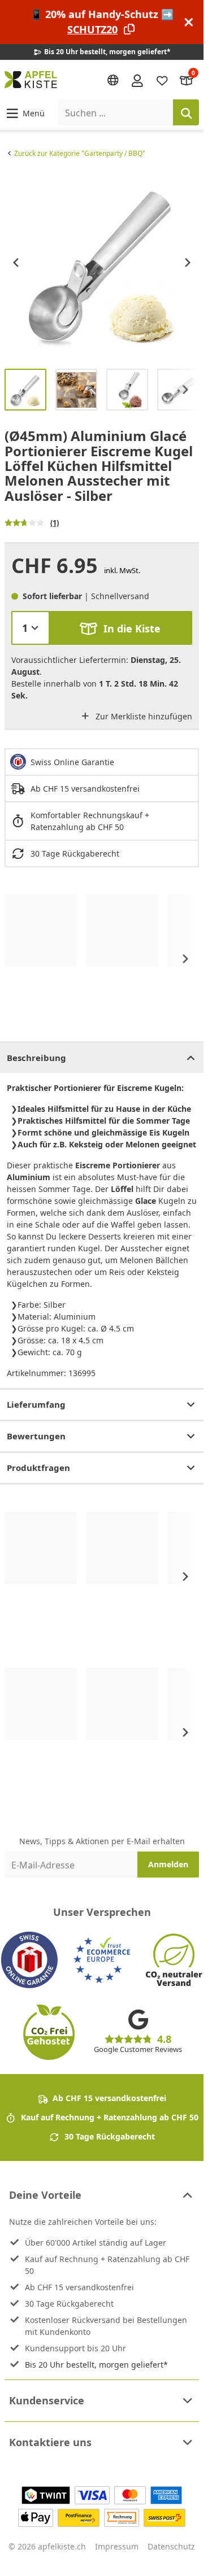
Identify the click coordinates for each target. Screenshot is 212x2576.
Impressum (117, 2546)
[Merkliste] (162, 80)
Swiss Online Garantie (72, 762)
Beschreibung (36, 1058)
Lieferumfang (36, 1404)
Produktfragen (38, 1468)
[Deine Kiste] (187, 80)
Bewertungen (36, 1436)
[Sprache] (113, 80)
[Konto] (137, 80)
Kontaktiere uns (50, 2442)
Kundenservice (47, 2400)
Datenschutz (171, 2546)
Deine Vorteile (45, 2195)
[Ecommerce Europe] (102, 1960)
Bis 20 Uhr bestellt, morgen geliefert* (96, 2365)
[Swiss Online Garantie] (29, 1960)
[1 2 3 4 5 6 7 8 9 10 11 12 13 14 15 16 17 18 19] (31, 628)
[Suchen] (186, 112)
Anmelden (168, 1864)
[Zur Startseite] (31, 80)
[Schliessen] (189, 22)
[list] (102, 263)
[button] (25, 113)
